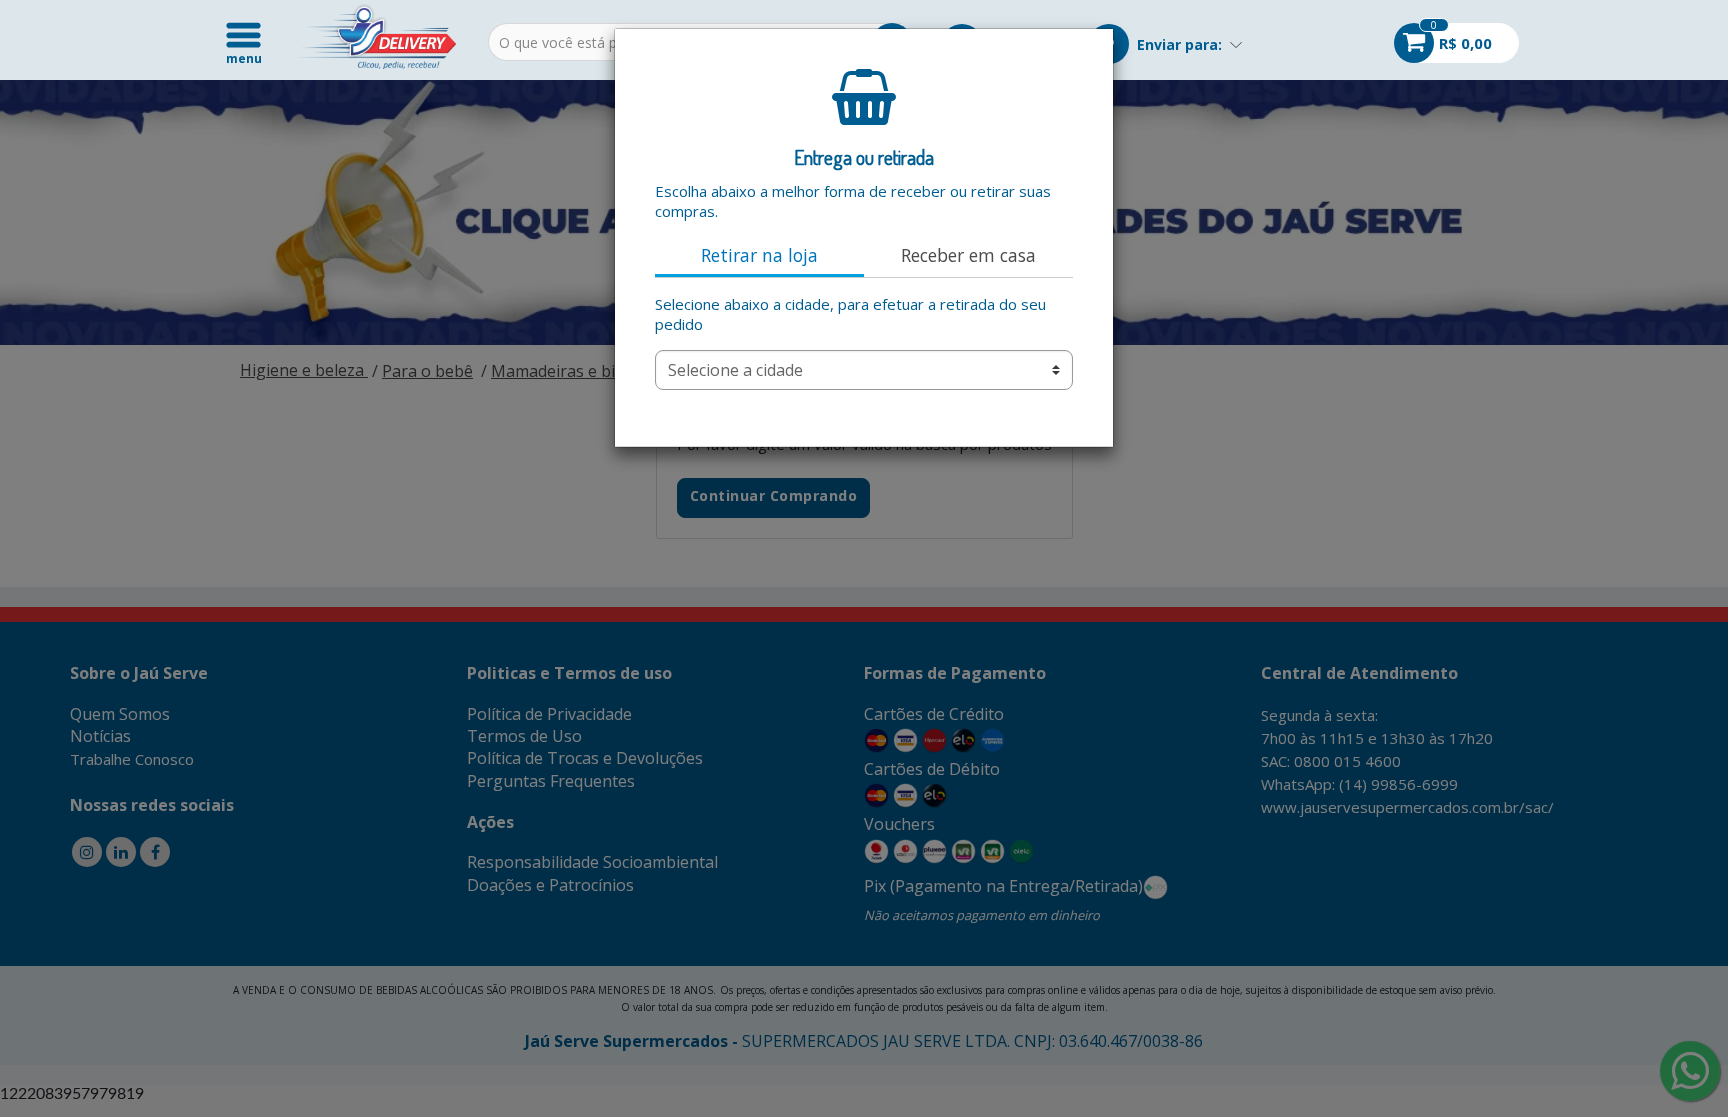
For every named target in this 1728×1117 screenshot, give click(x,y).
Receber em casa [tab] (968, 255)
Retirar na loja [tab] (759, 255)
